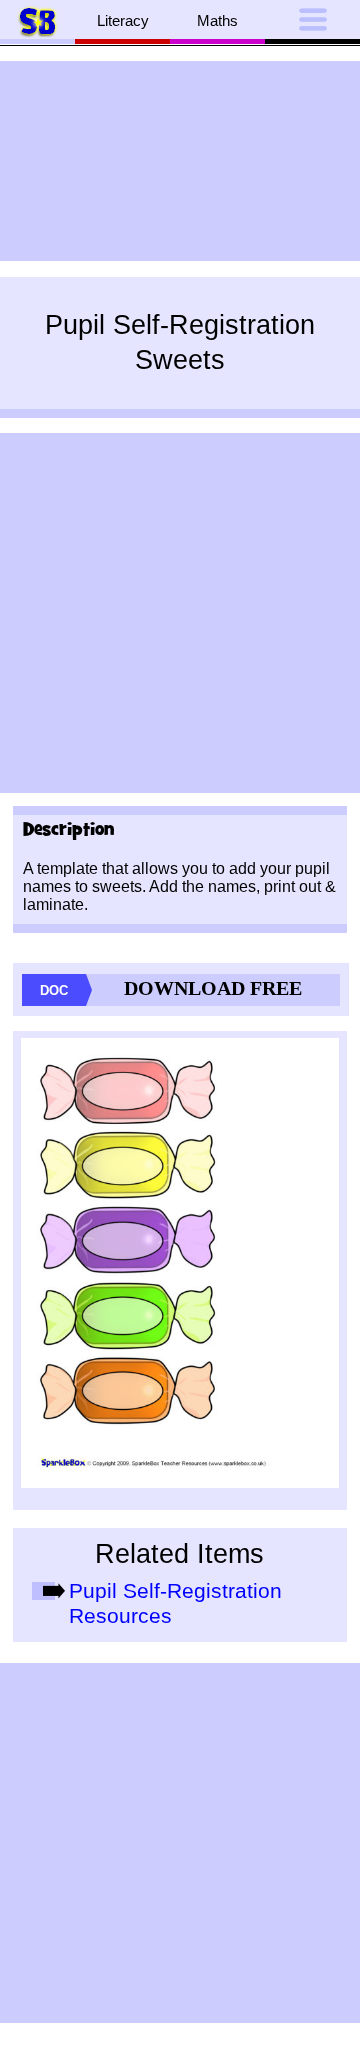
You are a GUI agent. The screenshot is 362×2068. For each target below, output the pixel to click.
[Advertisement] (180, 161)
